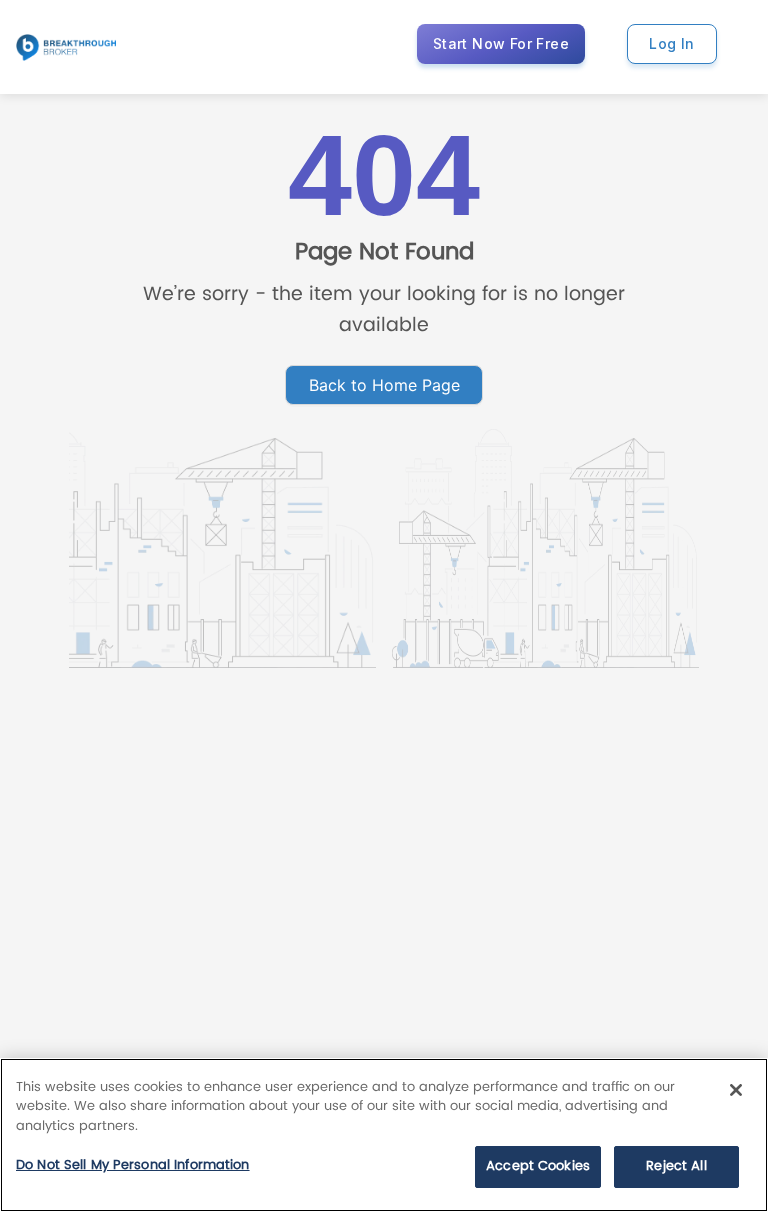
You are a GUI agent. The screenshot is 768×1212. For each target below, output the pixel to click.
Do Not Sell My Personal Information (133, 1165)
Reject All (676, 1166)
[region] (384, 1135)
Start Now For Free (501, 43)
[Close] (736, 1090)
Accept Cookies (538, 1166)
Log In (671, 43)
